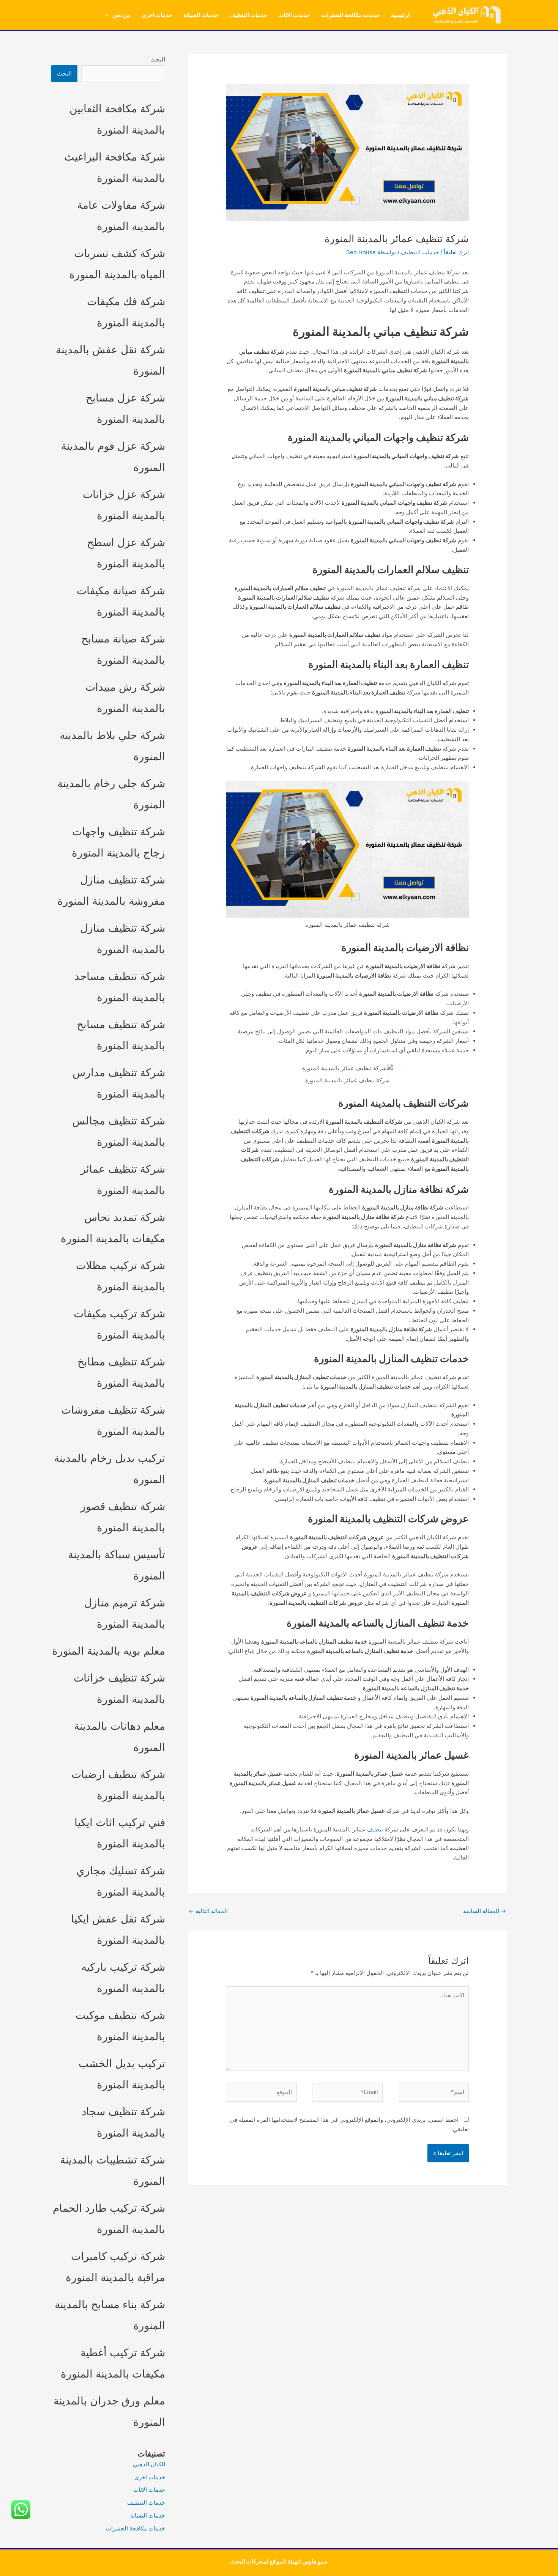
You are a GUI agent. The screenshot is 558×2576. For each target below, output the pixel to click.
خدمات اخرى (157, 15)
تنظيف (375, 1829)
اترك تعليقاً (456, 252)
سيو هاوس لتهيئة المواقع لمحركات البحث (279, 2561)
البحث (158, 59)
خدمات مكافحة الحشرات (350, 15)
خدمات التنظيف (248, 15)
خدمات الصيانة (201, 15)
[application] (109, 15)
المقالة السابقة (485, 1911)
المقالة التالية (208, 1911)
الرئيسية (401, 15)
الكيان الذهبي (149, 2464)
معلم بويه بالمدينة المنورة (109, 1651)
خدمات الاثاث (294, 15)
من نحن (121, 15)
